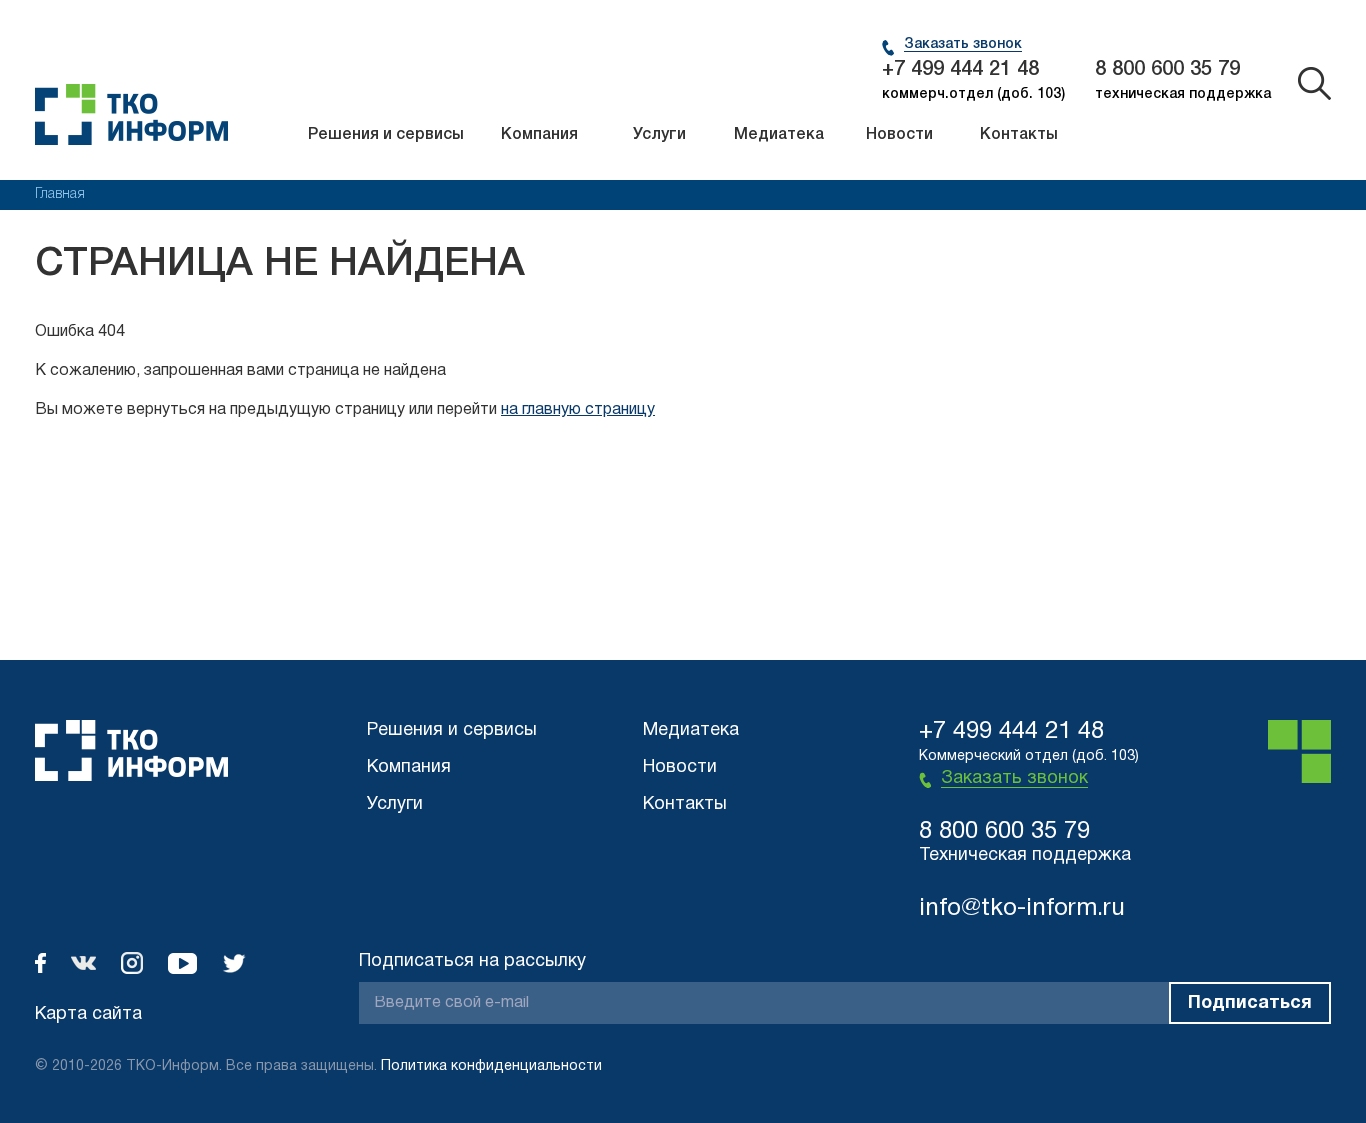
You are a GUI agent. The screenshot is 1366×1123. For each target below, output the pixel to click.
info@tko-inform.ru (1022, 909)
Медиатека (779, 135)
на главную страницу (578, 410)
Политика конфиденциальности (491, 1066)
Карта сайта (88, 1014)
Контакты (1019, 135)
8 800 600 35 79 (1167, 70)
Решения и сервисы (386, 135)
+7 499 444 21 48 (960, 70)
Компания (539, 135)
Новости (899, 135)
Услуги (659, 135)
